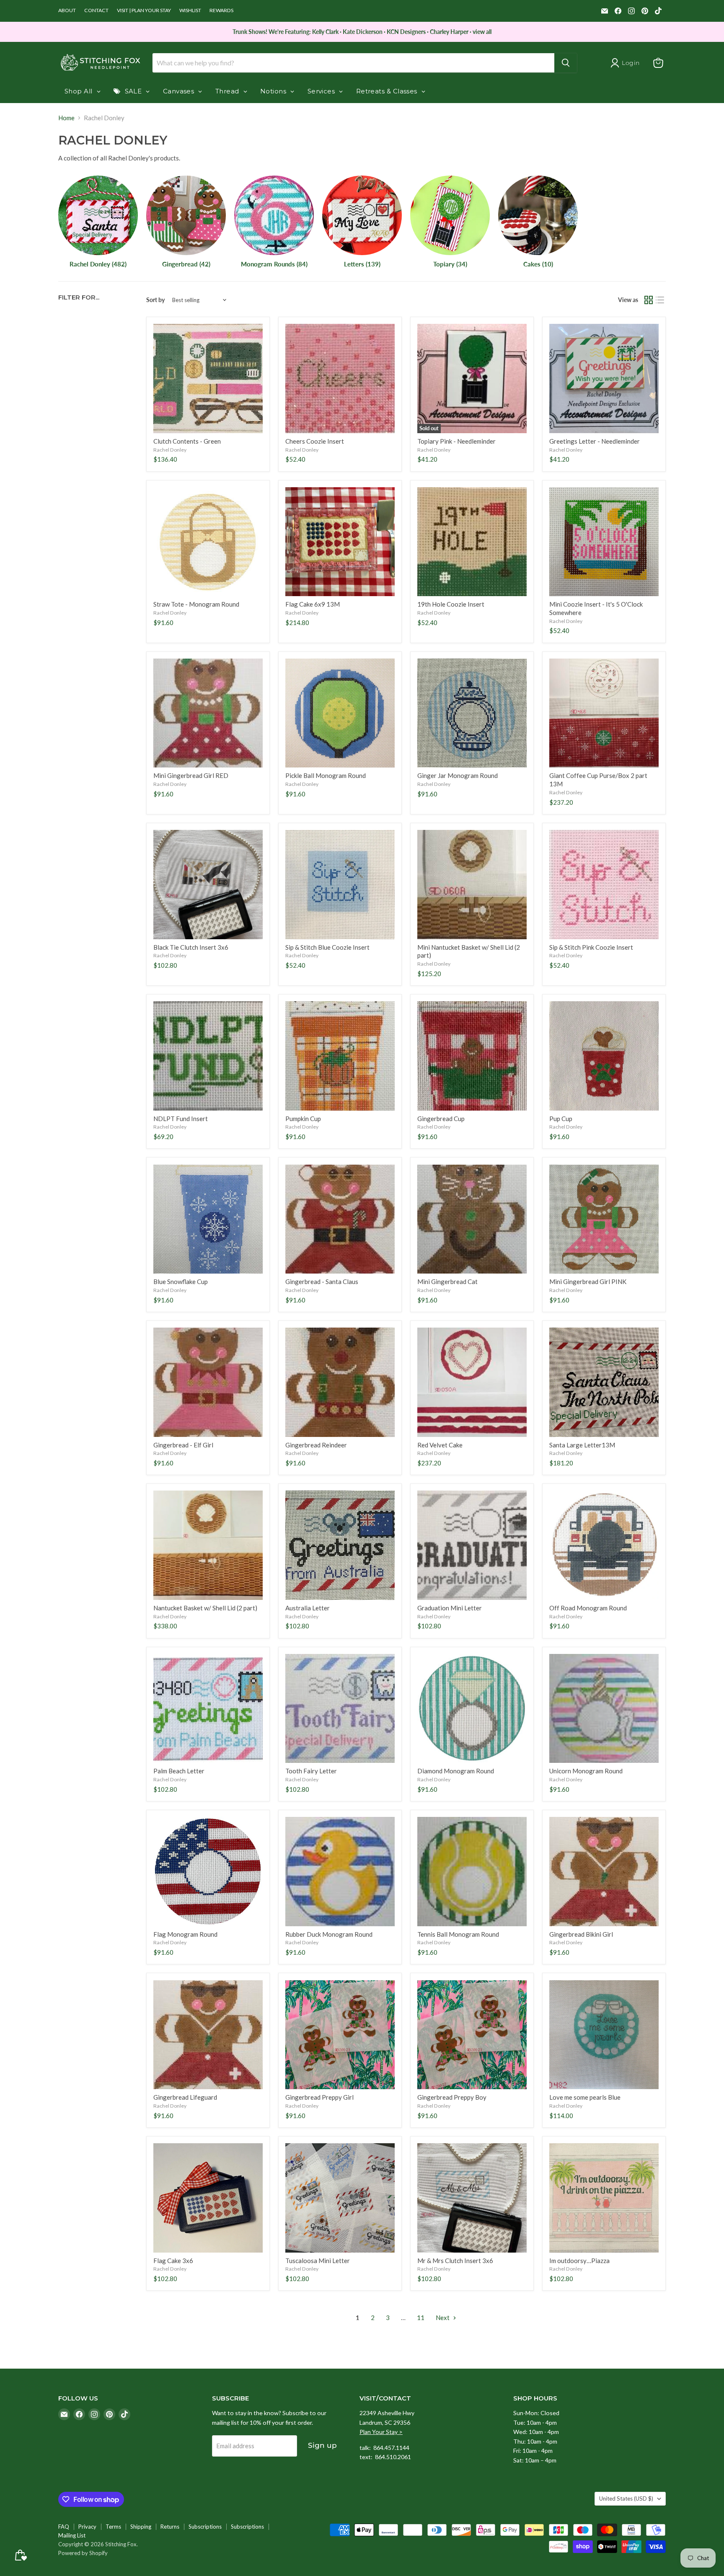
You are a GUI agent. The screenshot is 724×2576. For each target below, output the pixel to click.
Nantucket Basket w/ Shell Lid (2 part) (205, 1608)
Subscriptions (205, 2527)
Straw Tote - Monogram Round (196, 604)
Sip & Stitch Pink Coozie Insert (591, 947)
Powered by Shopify (83, 2553)
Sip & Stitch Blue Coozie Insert (327, 947)
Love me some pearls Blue (585, 2097)
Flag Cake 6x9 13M (313, 604)
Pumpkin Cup (303, 1119)
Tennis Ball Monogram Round (458, 1934)
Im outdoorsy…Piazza (579, 2261)
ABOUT (67, 10)
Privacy (87, 2527)
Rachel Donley (170, 450)
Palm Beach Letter (179, 1771)
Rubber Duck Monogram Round (329, 1934)
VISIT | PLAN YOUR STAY (144, 10)
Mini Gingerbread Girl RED (191, 775)
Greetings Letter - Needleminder (595, 441)
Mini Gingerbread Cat (447, 1282)
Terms (113, 2527)
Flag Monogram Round (185, 1934)
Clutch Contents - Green (187, 441)
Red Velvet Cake (440, 1445)
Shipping (141, 2527)
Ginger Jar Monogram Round (458, 775)
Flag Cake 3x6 (173, 2261)
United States (626, 2498)
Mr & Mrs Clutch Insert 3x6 (455, 2261)
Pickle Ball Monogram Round (326, 775)
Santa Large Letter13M (582, 1445)
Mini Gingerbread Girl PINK (588, 1282)
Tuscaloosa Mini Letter (318, 2261)
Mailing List (72, 2535)
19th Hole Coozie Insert (451, 604)
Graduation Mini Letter (450, 1608)
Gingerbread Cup (441, 1119)
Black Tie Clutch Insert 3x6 (191, 947)
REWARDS (221, 10)
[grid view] (649, 300)
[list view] (660, 300)
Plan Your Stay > (381, 2432)
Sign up (322, 2445)
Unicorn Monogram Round (586, 1771)
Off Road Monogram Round (588, 1608)
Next (443, 2318)
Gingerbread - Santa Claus (322, 1282)
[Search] (566, 63)
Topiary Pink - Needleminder (456, 441)
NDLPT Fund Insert (181, 1119)
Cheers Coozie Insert (315, 441)
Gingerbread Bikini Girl (581, 1934)
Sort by (155, 300)
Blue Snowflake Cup (181, 1282)
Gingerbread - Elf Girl (183, 1445)
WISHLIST (190, 10)
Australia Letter (308, 1608)
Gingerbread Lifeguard (185, 2097)
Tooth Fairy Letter (311, 1771)
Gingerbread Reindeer (316, 1445)
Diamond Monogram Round (456, 1771)
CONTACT (96, 10)
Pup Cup (561, 1119)
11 (421, 2318)
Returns (170, 2527)
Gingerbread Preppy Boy (452, 2097)
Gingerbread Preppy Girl (319, 2097)
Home (66, 118)
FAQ (64, 2527)
